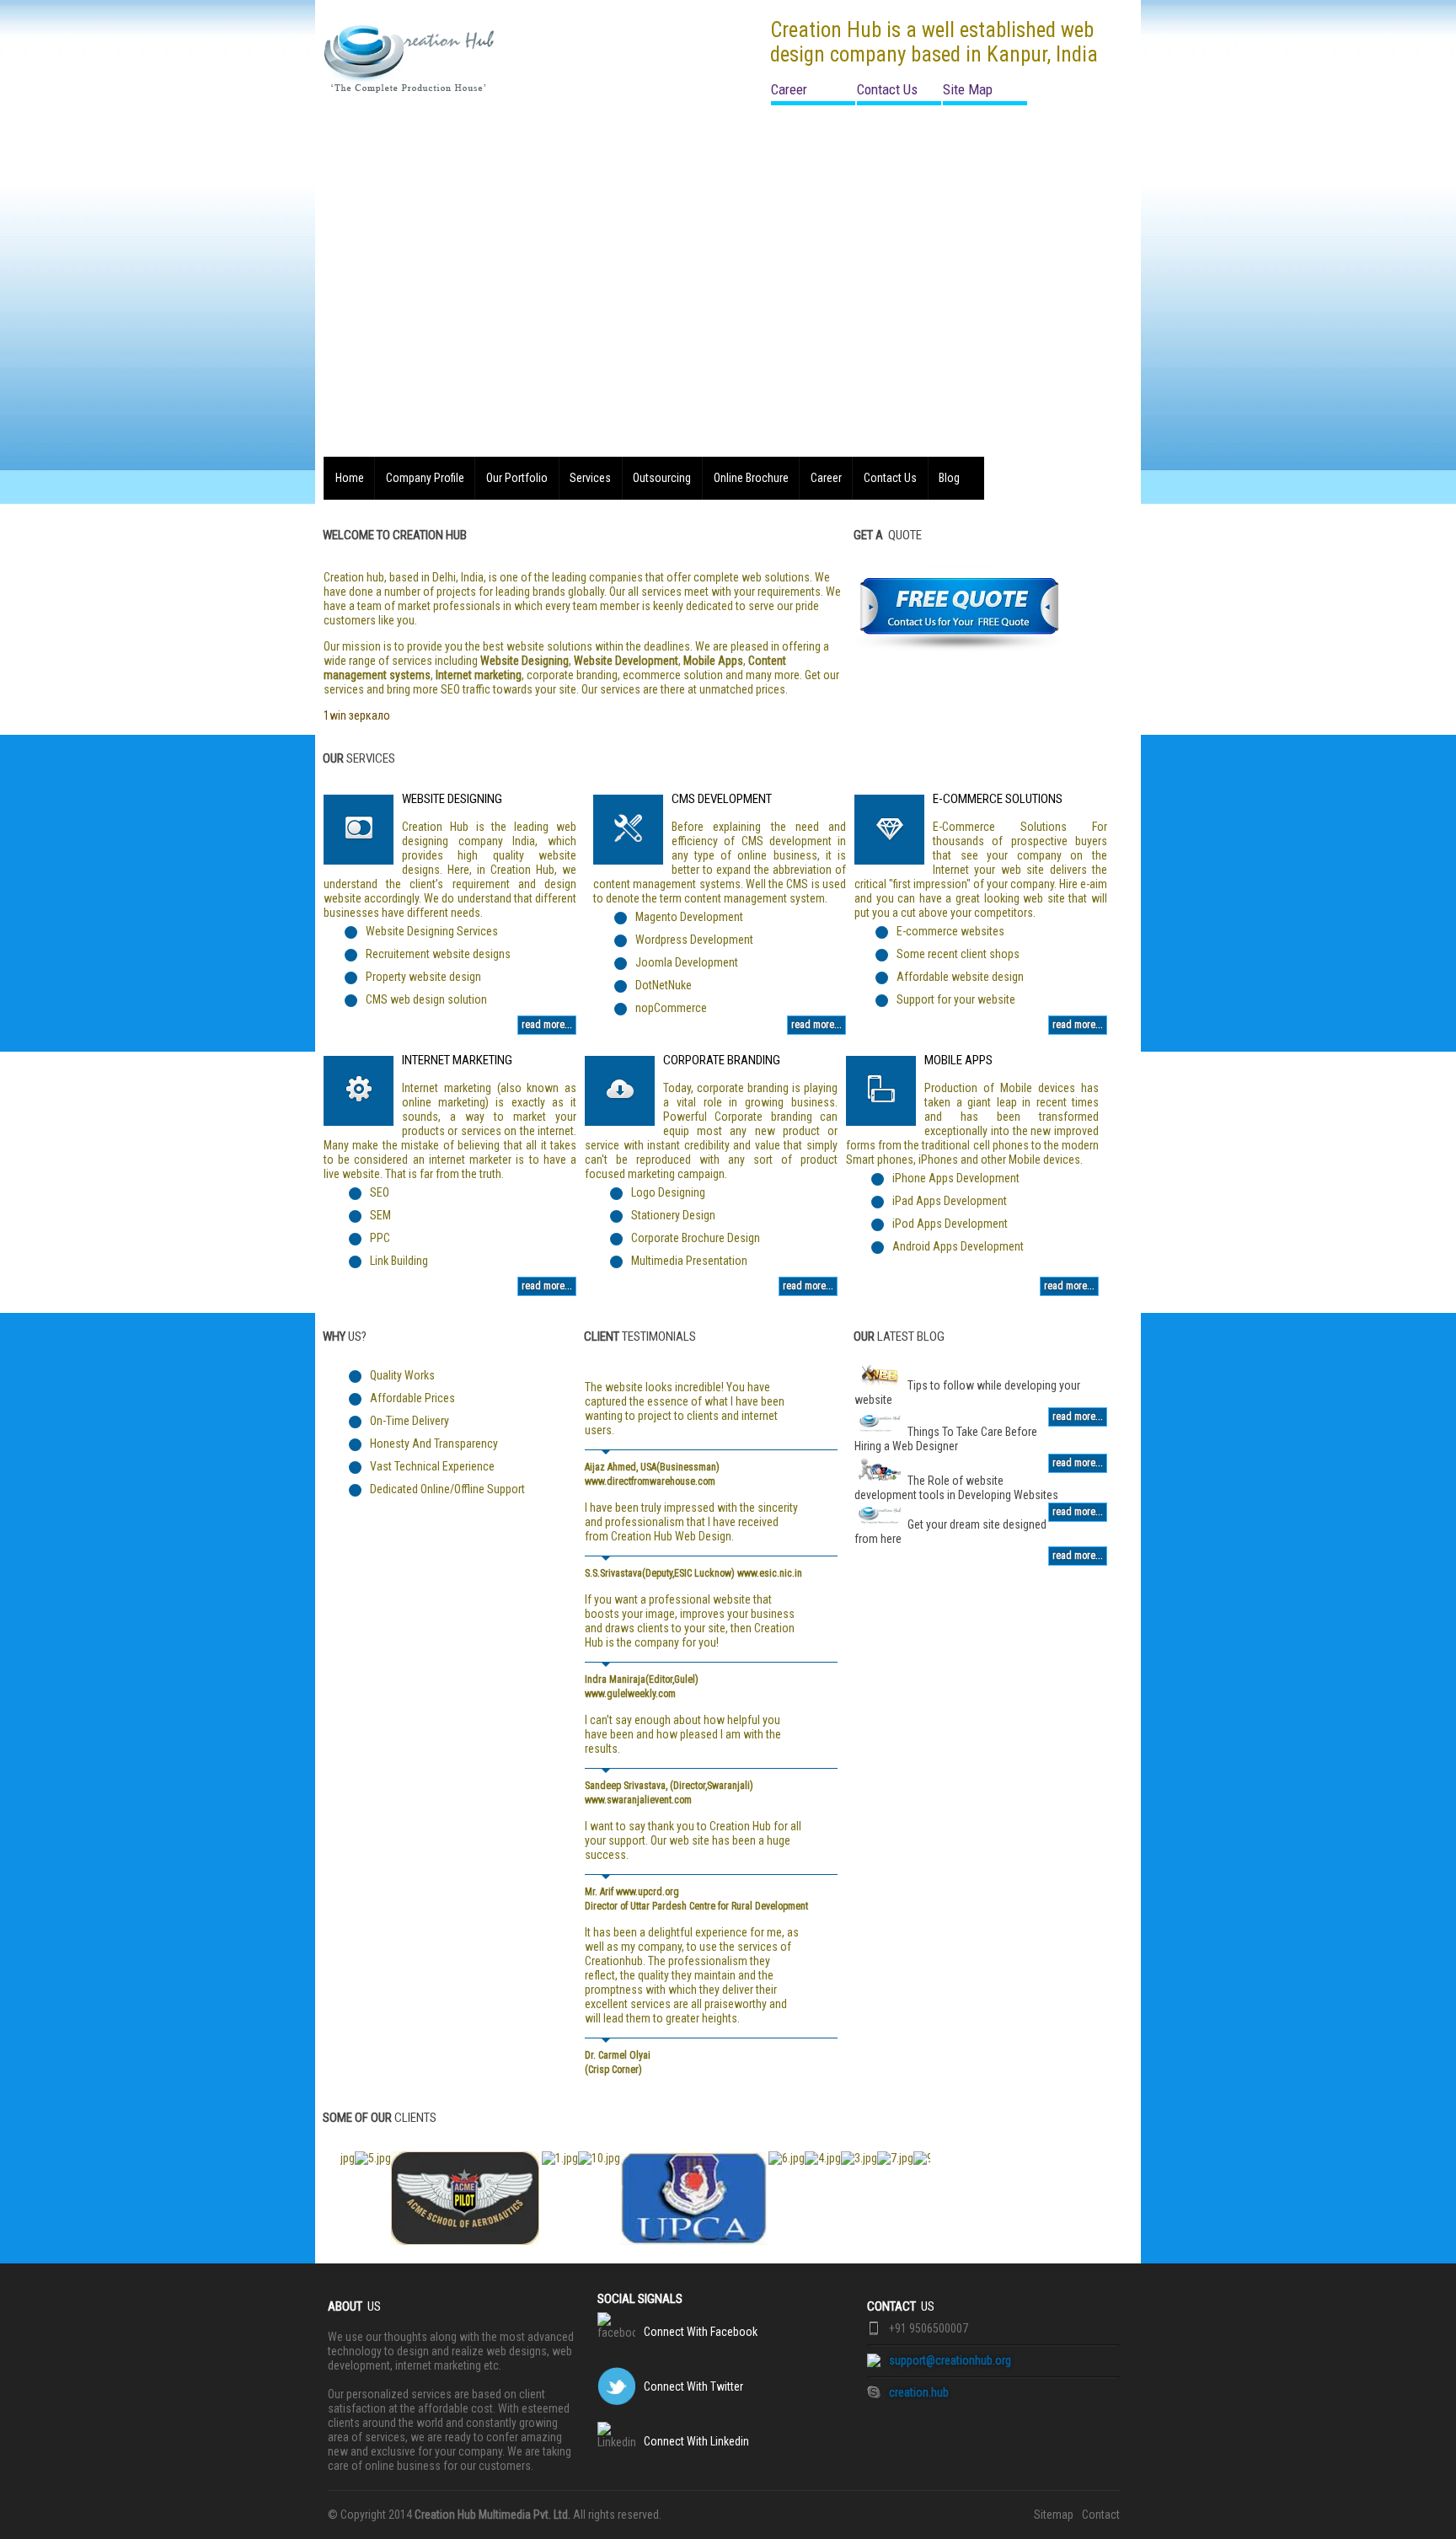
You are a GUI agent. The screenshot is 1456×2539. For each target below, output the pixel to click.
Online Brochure (751, 478)
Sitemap (1054, 2515)
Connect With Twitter (693, 2386)
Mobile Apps (713, 661)
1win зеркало (357, 715)
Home (350, 478)
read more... (547, 1025)
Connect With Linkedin (696, 2441)
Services (590, 478)
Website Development (626, 661)
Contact (1101, 2515)
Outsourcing (662, 478)
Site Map (968, 89)
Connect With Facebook (701, 2332)
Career (789, 89)
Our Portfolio (517, 478)
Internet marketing (479, 675)
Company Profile (425, 478)
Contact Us (887, 89)
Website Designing (525, 661)
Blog (949, 478)
